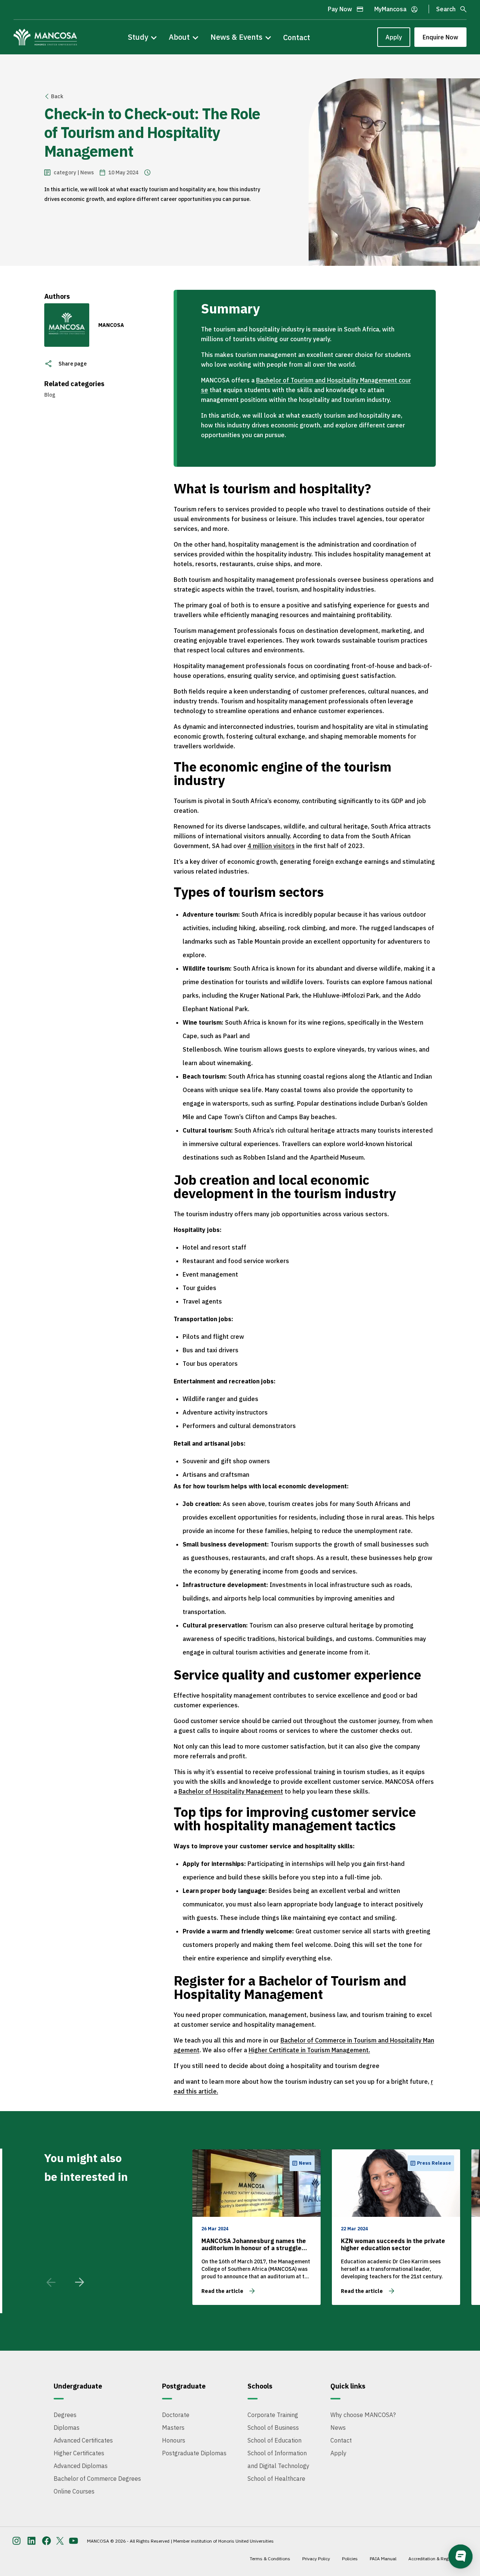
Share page (73, 364)
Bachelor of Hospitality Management (231, 1791)
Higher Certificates (79, 2453)
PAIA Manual (383, 2559)
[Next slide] (80, 2282)
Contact (297, 37)
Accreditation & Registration (437, 2559)
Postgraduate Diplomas (194, 2453)
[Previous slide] (51, 2282)
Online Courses (74, 2491)
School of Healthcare (276, 2479)
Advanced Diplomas (81, 2466)
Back (57, 96)
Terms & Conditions (270, 2559)
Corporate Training (273, 2415)
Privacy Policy (316, 2559)
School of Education (274, 2440)
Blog (50, 395)
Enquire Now (440, 37)
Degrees (65, 2415)
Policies (350, 2559)
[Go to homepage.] (45, 37)
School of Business (273, 2428)
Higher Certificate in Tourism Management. (309, 2050)
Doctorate (176, 2415)
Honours (174, 2440)
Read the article (222, 2291)
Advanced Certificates (83, 2440)
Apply (394, 37)
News (338, 2428)
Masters (173, 2428)
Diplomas (67, 2428)
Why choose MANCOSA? (363, 2415)
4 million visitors (271, 846)
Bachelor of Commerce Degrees (97, 2479)
